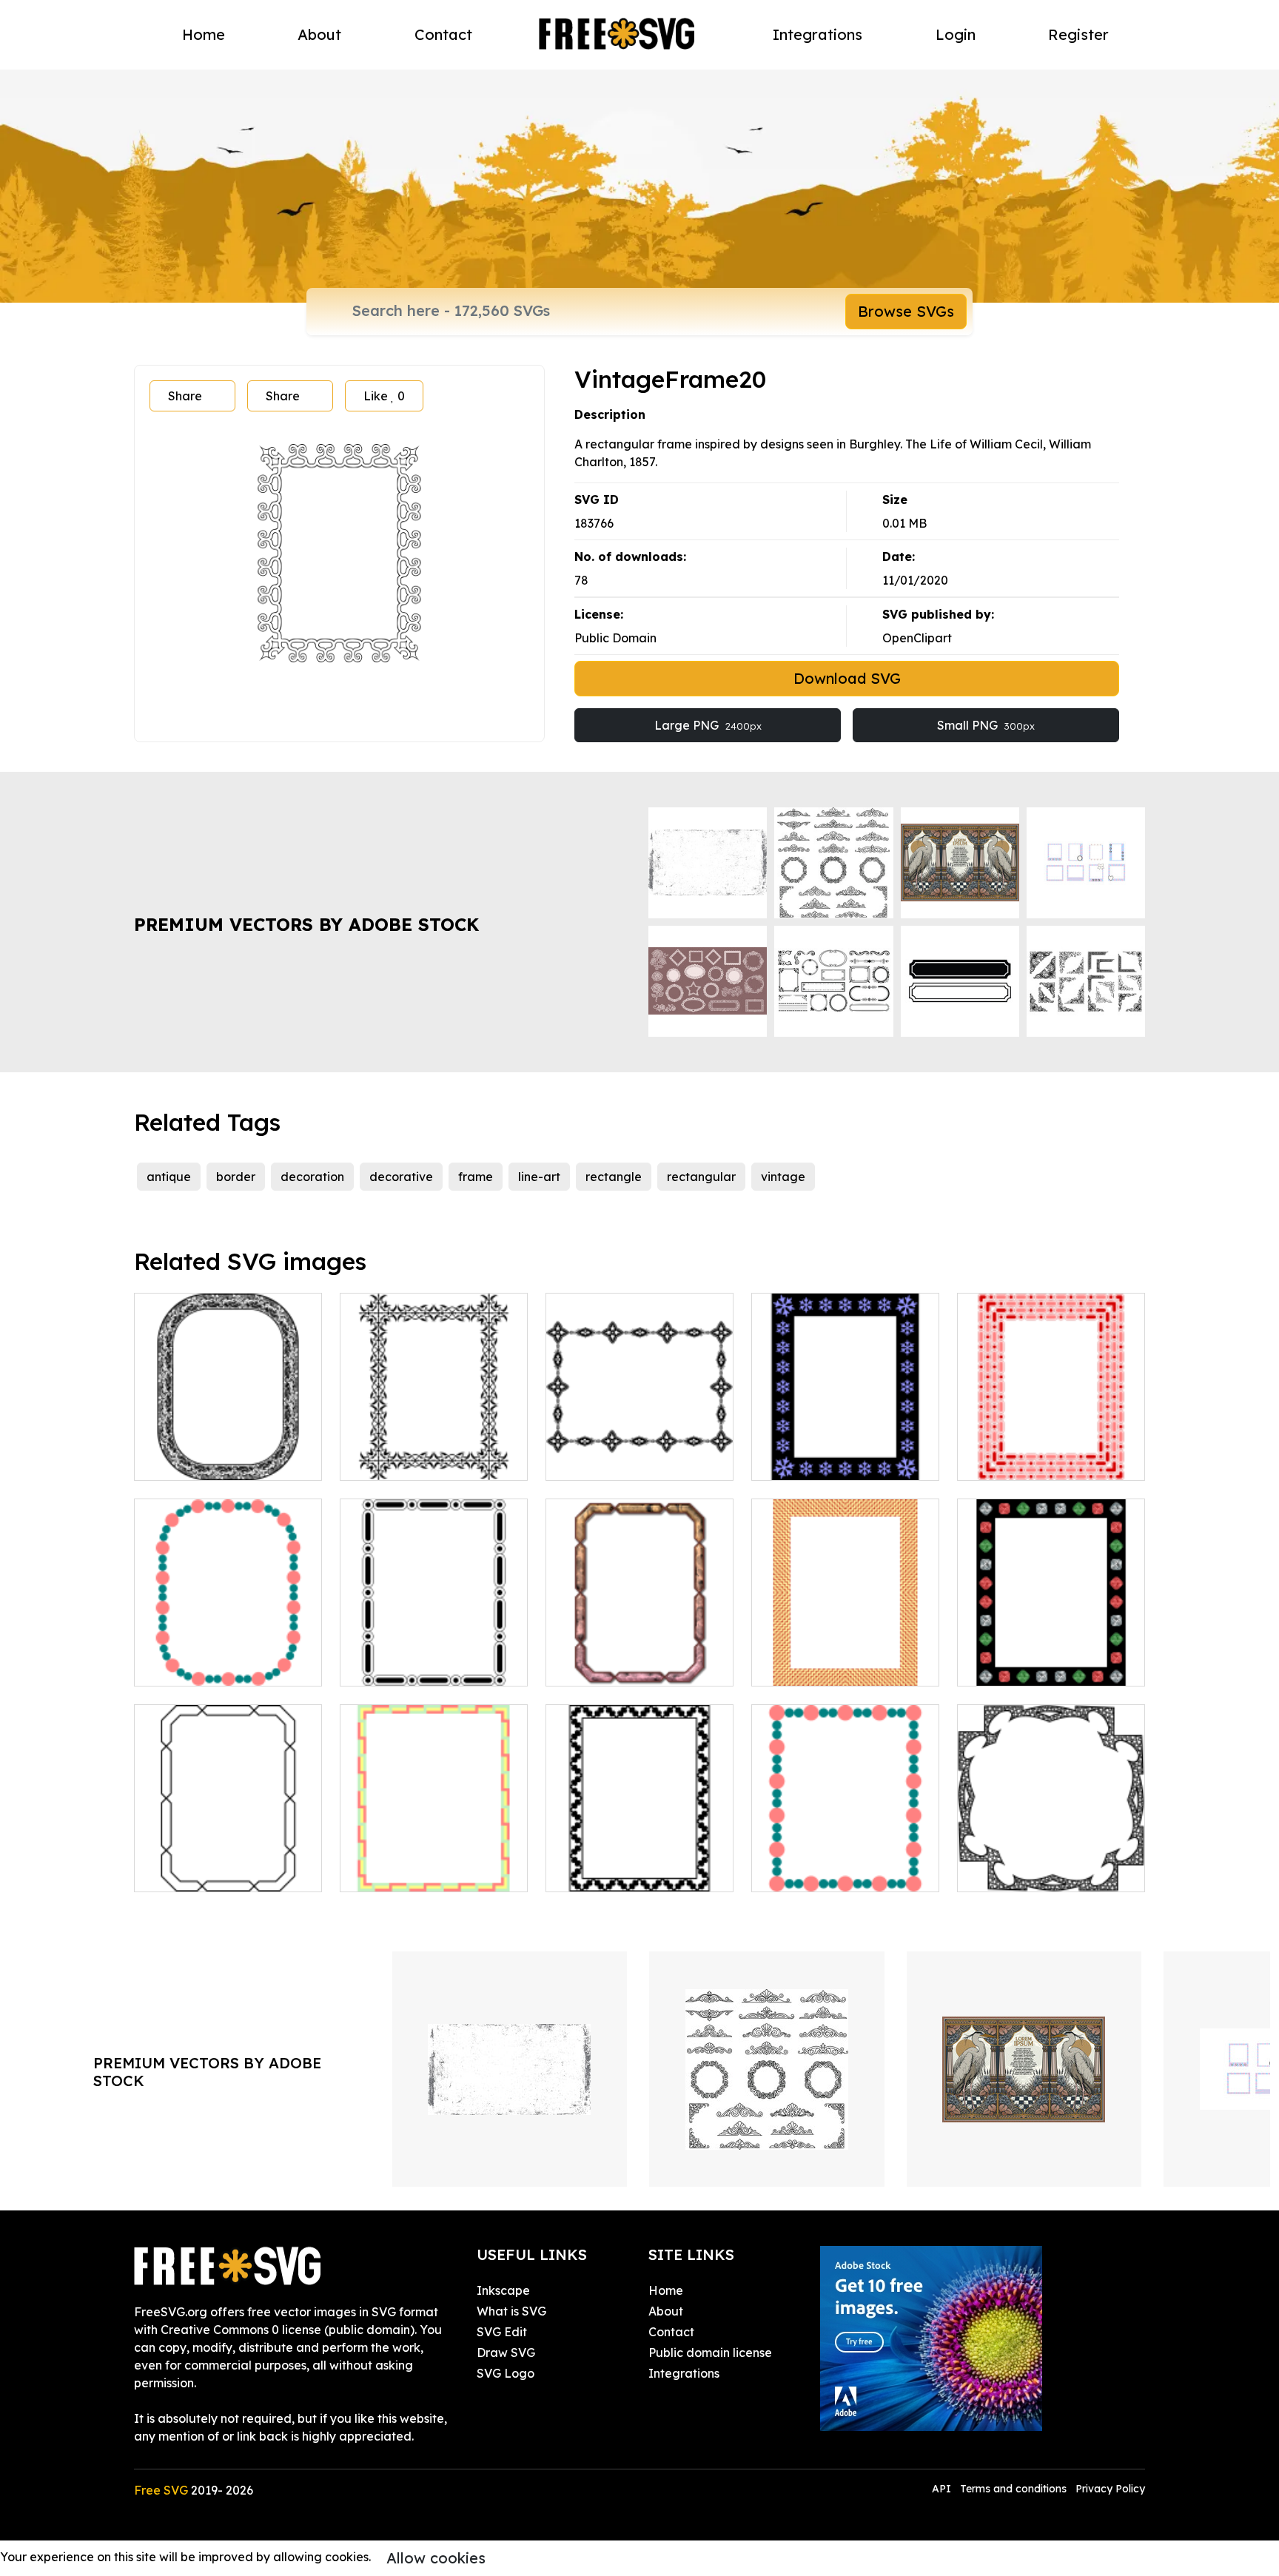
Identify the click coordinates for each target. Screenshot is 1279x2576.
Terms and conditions (1013, 2489)
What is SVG (511, 2311)
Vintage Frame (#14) (211, 1460)
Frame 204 (181, 1872)
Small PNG (986, 725)
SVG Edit (502, 2332)
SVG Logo (506, 2373)
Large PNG (708, 725)
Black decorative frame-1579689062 (434, 1657)
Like (384, 396)
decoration (312, 1177)
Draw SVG (506, 2353)
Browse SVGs (906, 311)
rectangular (701, 1177)
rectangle (614, 1177)
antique (169, 1177)
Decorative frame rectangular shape (434, 1451)
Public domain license (710, 2353)
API (943, 2489)
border (236, 1177)
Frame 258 (798, 1872)
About (319, 34)
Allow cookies (436, 2558)
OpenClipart (917, 638)
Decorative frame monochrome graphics (1051, 1863)
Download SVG (847, 678)
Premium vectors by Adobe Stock (306, 924)
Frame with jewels (1025, 1666)
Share (185, 396)
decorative (401, 1177)
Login (956, 34)
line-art (539, 1177)
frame (476, 1177)
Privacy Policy (1110, 2489)
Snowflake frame (817, 1460)
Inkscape (503, 2290)
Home (204, 34)
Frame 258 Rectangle (212, 1666)
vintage (783, 1177)
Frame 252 (386, 1872)
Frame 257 (592, 1872)
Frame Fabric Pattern (829, 1666)
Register (1078, 34)
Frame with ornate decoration (640, 1451)
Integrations (818, 34)
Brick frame (1007, 1460)
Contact (443, 34)
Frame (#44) (598, 1666)
